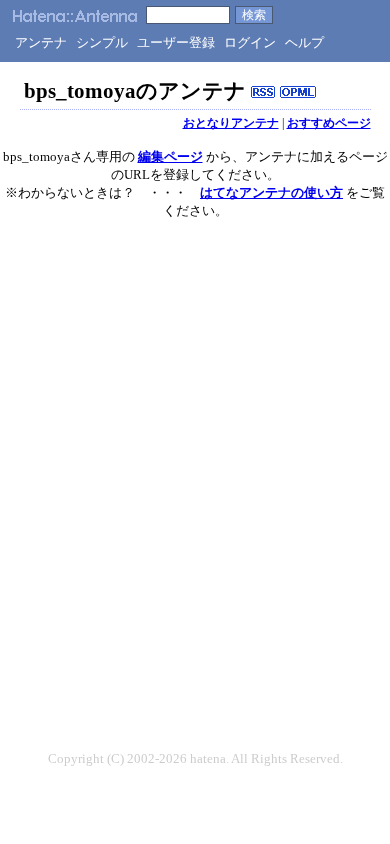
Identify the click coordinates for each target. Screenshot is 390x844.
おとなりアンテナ (231, 123)
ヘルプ (304, 42)
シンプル (102, 42)
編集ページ (170, 156)
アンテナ (41, 42)
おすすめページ (329, 123)
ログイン (250, 42)
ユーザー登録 (176, 42)
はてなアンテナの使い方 (271, 192)
